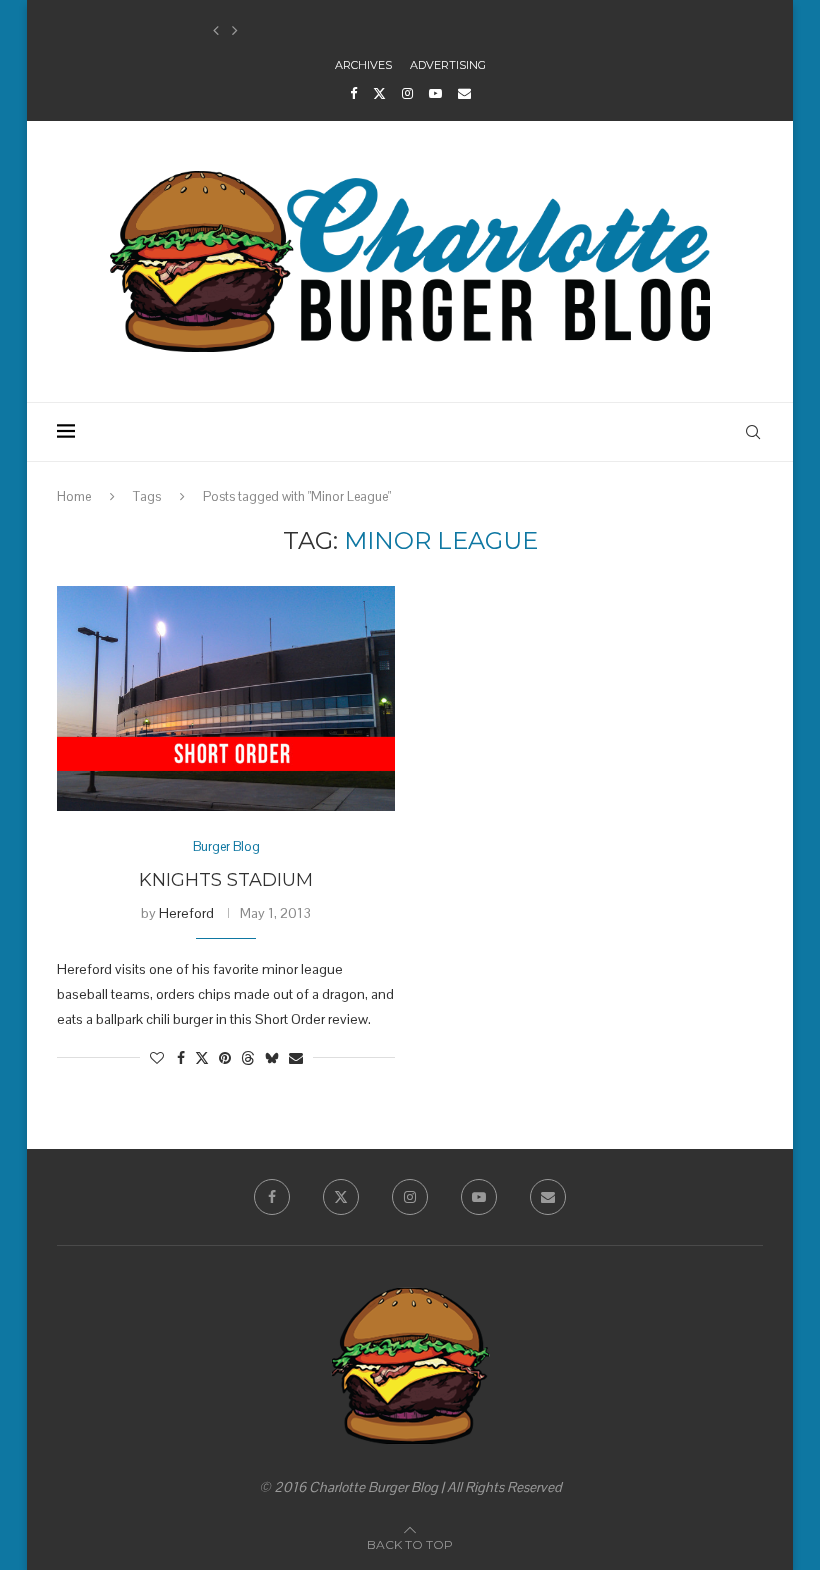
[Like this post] (157, 1058)
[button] (216, 31)
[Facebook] (353, 93)
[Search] (753, 432)
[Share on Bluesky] (272, 1058)
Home (74, 496)
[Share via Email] (296, 1058)
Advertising (448, 65)
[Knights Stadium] (226, 698)
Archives (363, 65)
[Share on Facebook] (181, 1058)
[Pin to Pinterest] (225, 1058)
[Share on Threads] (248, 1058)
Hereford (186, 913)
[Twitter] (379, 93)
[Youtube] (435, 93)
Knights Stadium (226, 880)
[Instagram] (407, 93)
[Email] (464, 93)
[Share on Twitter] (202, 1058)
